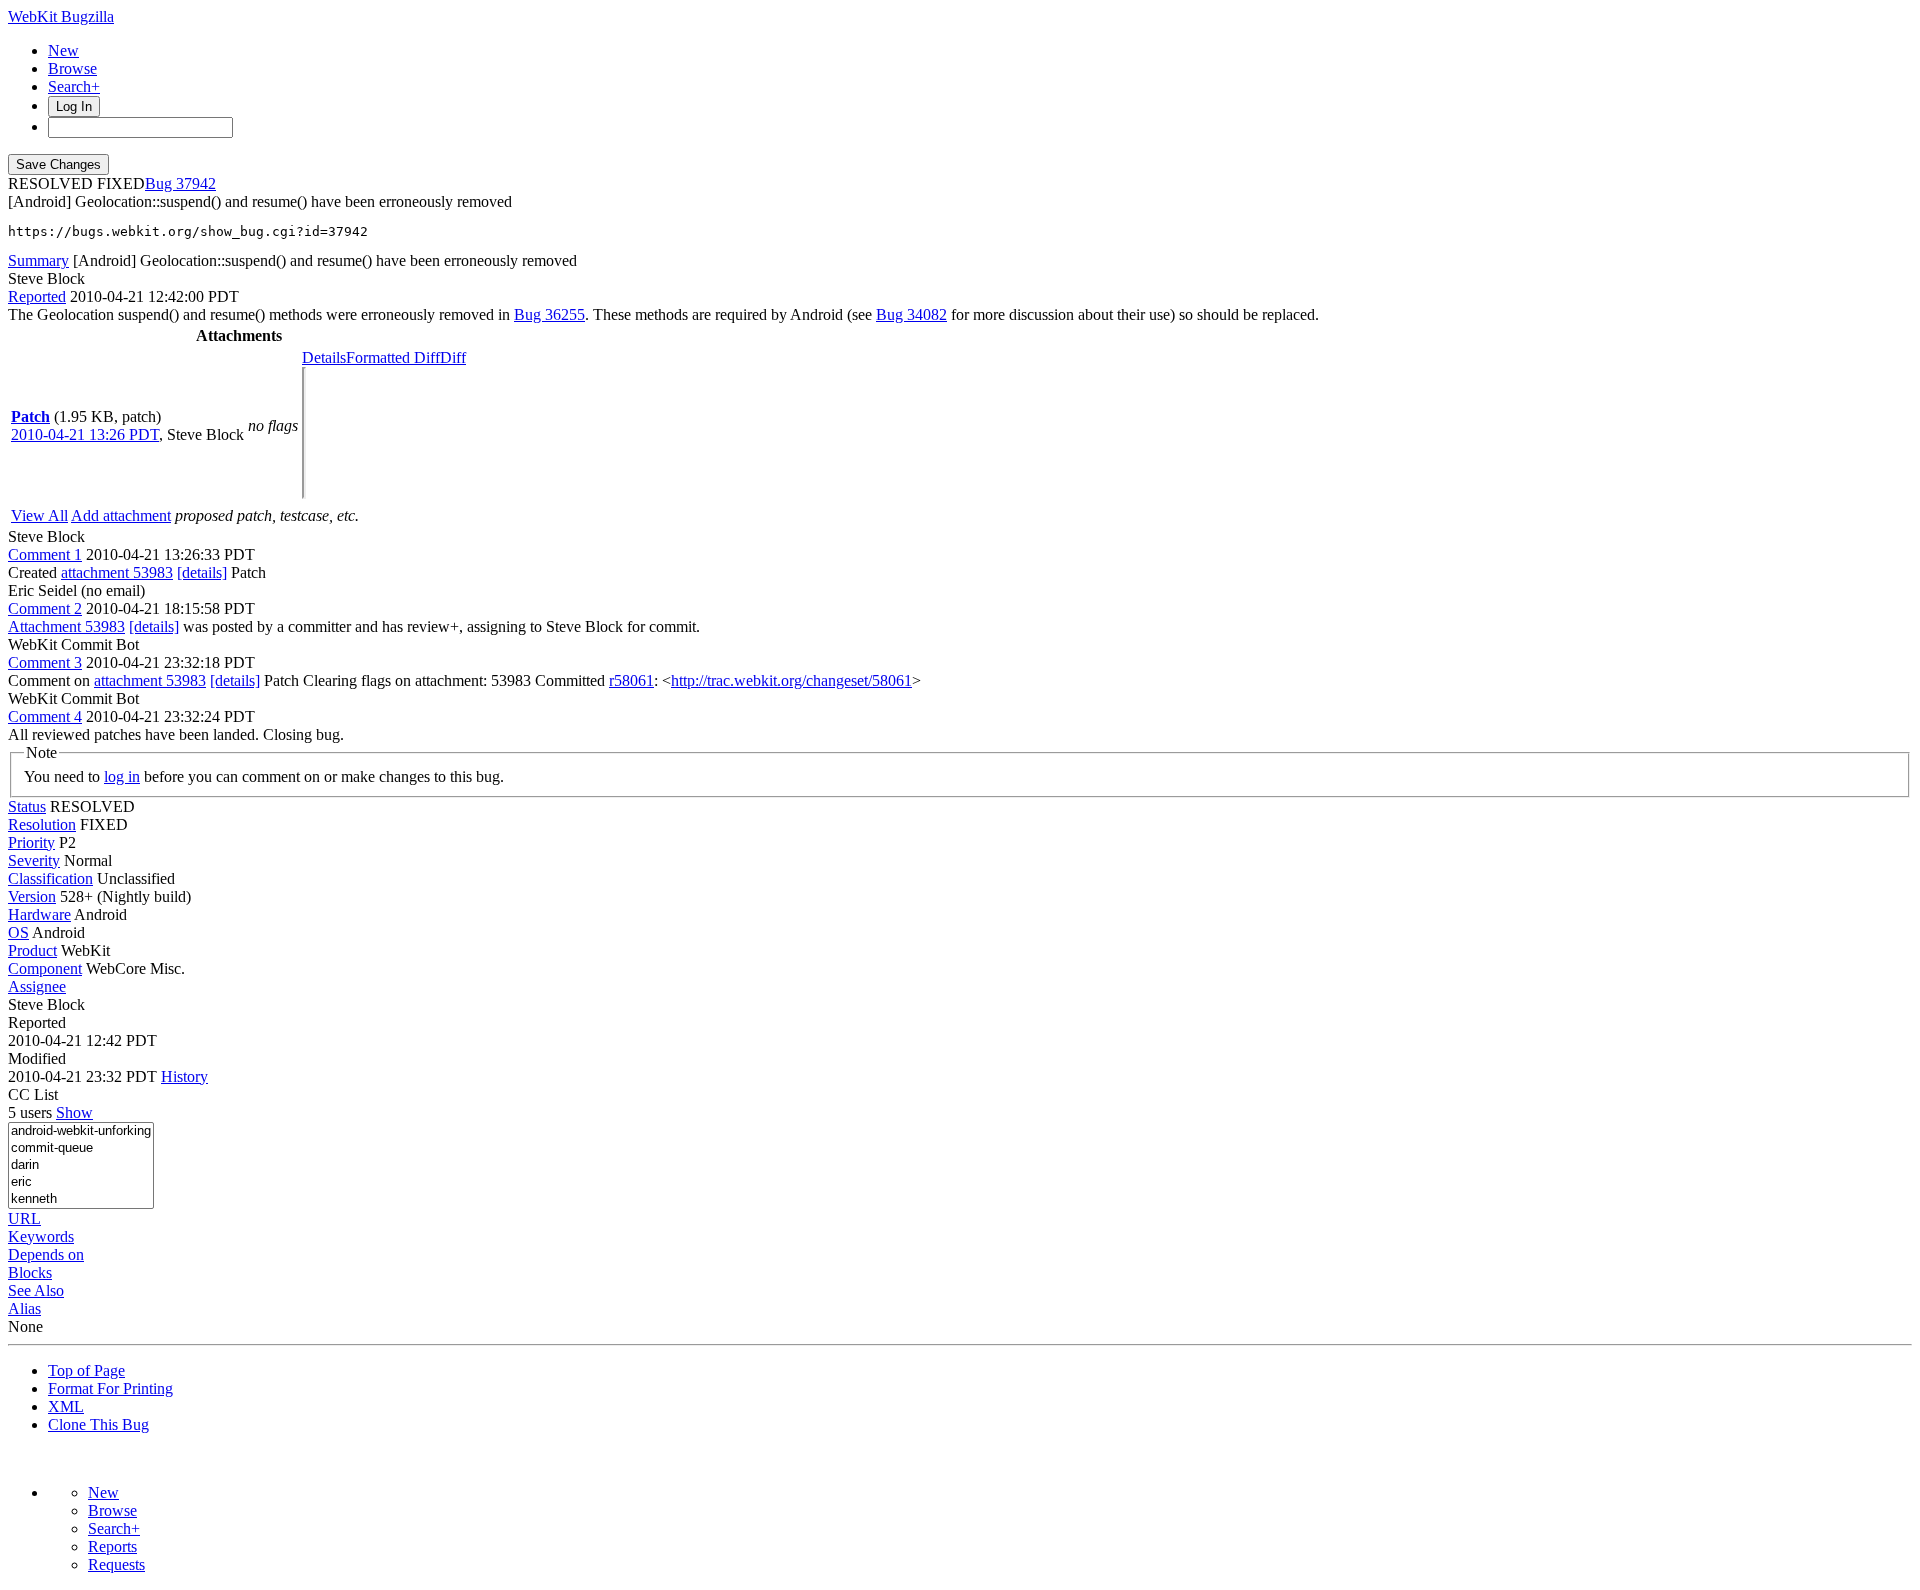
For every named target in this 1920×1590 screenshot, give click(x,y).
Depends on (46, 1254)
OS (18, 932)
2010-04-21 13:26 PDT (85, 434)
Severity (34, 860)
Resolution (42, 824)
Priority (31, 842)
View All (39, 515)
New (63, 50)
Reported (37, 296)
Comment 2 (45, 608)
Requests (116, 1564)
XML (66, 1406)
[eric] (81, 1182)
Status (27, 806)
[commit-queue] (81, 1148)
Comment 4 (45, 716)
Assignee (37, 986)
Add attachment (121, 515)
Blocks (30, 1272)
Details (324, 357)
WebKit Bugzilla (61, 16)
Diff (453, 357)
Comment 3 (45, 662)
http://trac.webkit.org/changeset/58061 (791, 680)
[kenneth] (81, 1199)
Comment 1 (45, 554)
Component (45, 968)
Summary (38, 260)
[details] (202, 572)
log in (122, 776)
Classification (50, 878)
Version (32, 896)
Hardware (39, 914)
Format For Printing (110, 1388)
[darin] (81, 1165)
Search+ (74, 86)
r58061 (631, 680)
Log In (74, 106)
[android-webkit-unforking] (81, 1131)
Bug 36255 (549, 314)
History (184, 1076)
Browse (72, 68)
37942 (196, 183)
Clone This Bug (98, 1424)
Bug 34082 (911, 314)
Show (74, 1112)
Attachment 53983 (66, 626)
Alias (24, 1308)
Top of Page (86, 1370)
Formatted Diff (393, 357)
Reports (112, 1546)
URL (24, 1218)
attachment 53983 (117, 572)
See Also (36, 1290)
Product (32, 950)
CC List (33, 1094)
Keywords (41, 1236)
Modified (37, 1058)
